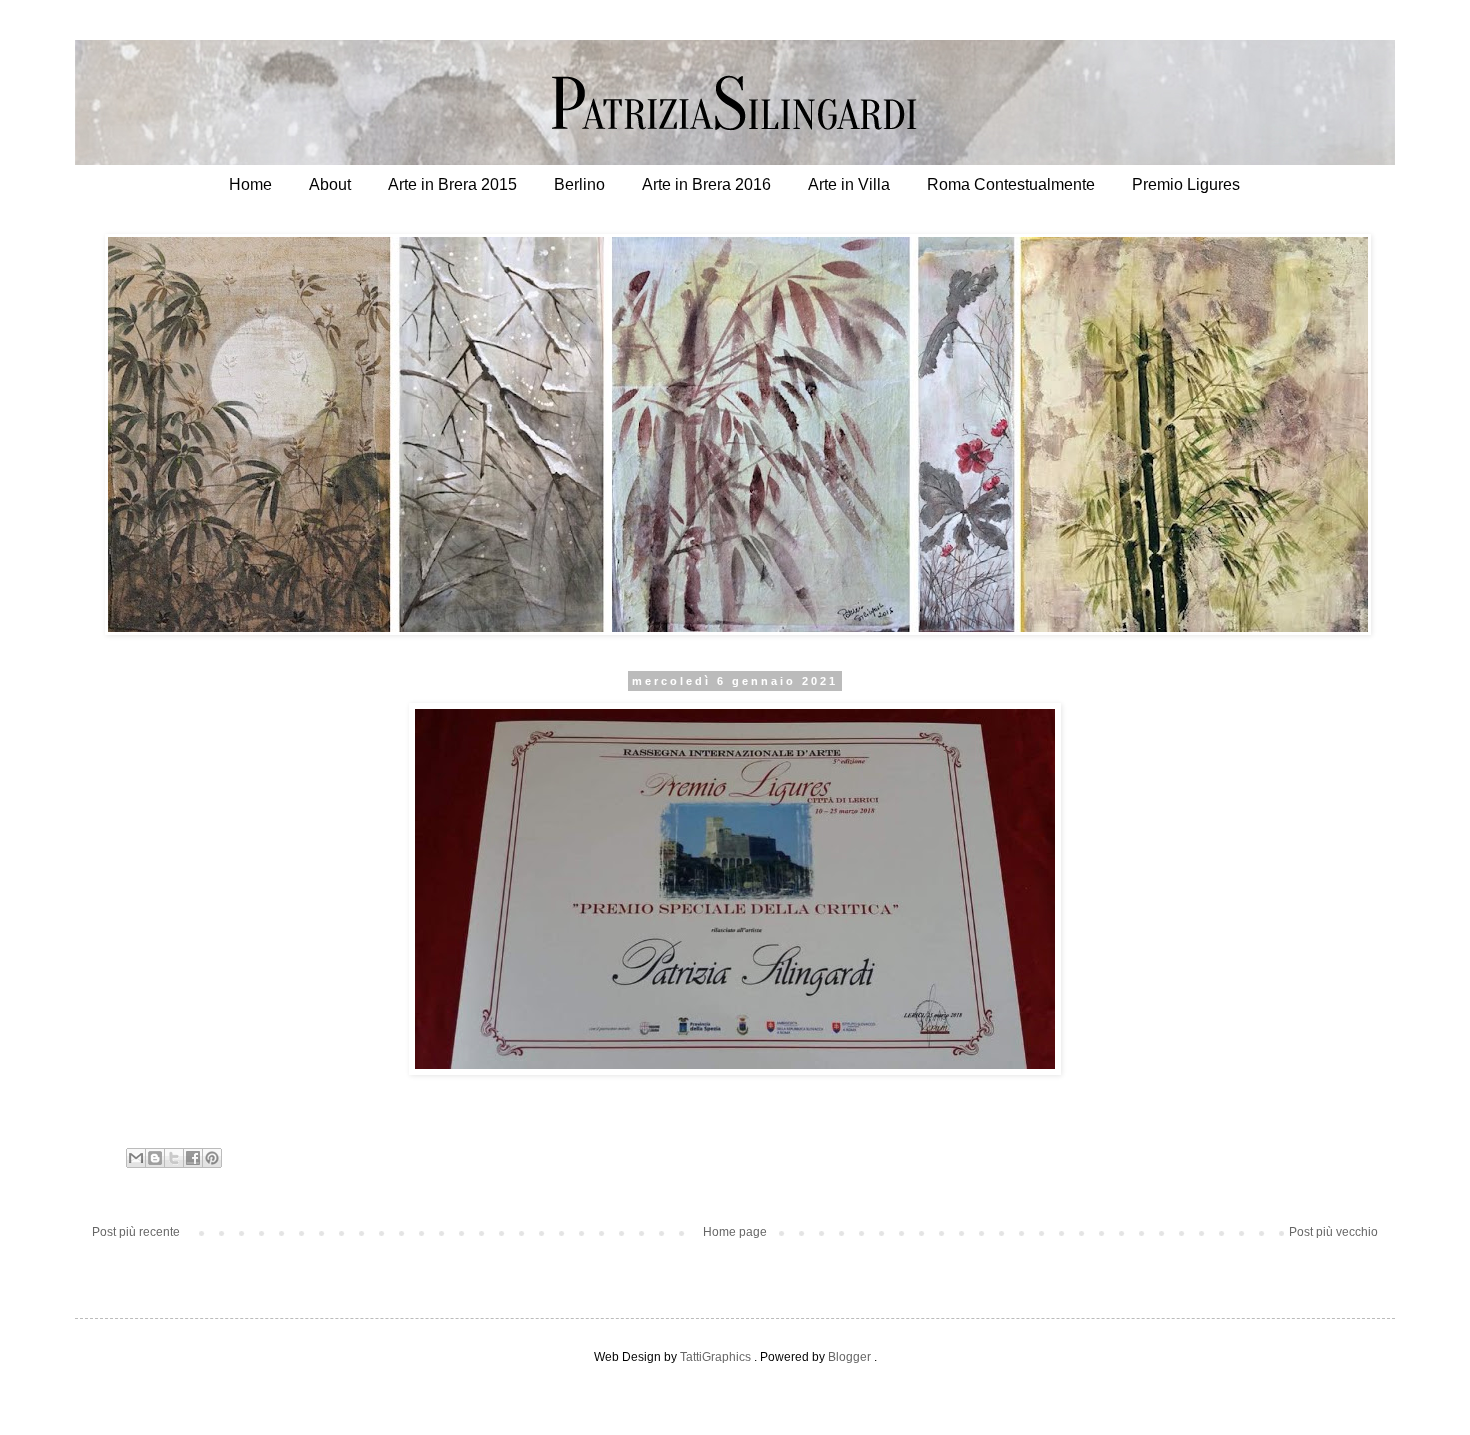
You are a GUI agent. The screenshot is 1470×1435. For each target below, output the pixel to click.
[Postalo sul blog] (155, 1158)
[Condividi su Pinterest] (212, 1158)
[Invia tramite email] (136, 1158)
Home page (735, 1232)
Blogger (849, 1357)
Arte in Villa (849, 184)
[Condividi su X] (174, 1158)
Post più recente (136, 1232)
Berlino (579, 184)
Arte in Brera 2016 (706, 184)
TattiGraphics (715, 1357)
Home (250, 184)
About (330, 184)
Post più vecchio (1333, 1232)
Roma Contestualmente (1011, 184)
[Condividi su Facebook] (193, 1158)
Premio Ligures (1186, 184)
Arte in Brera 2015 (452, 184)
